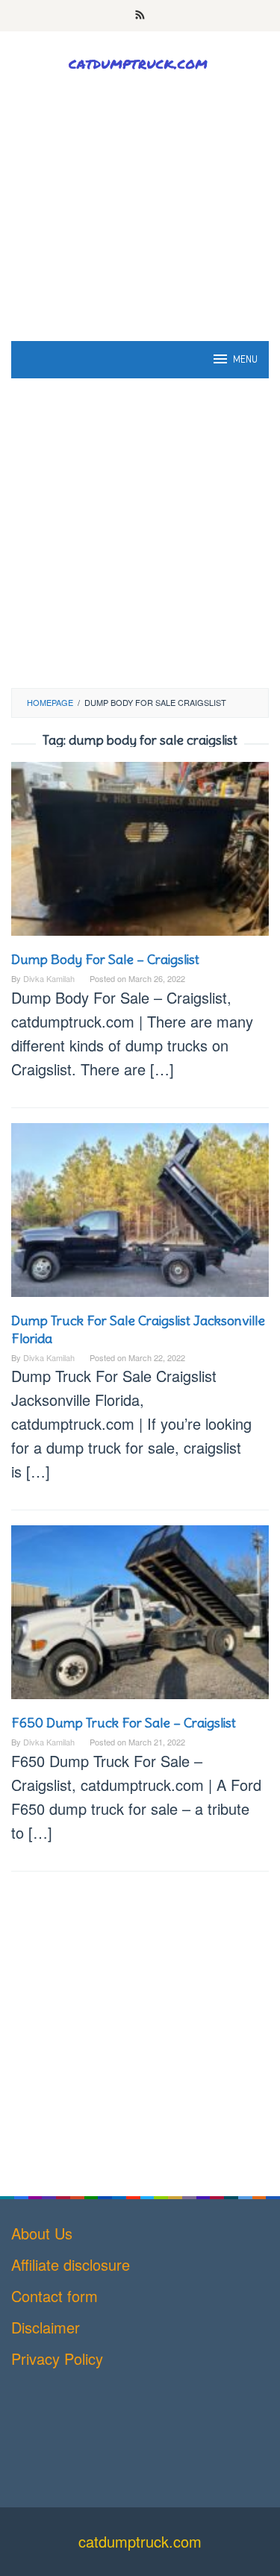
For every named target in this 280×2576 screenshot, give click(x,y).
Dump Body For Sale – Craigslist (105, 959)
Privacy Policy (57, 2358)
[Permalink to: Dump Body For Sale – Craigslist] (140, 854)
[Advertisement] (140, 238)
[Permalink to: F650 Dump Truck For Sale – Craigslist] (140, 1617)
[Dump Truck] (140, 62)
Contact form (55, 2296)
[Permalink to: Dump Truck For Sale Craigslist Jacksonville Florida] (140, 1215)
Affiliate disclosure (71, 2264)
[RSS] (140, 16)
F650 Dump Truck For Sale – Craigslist (124, 1723)
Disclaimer (46, 2327)
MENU (245, 359)
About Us (42, 2233)
